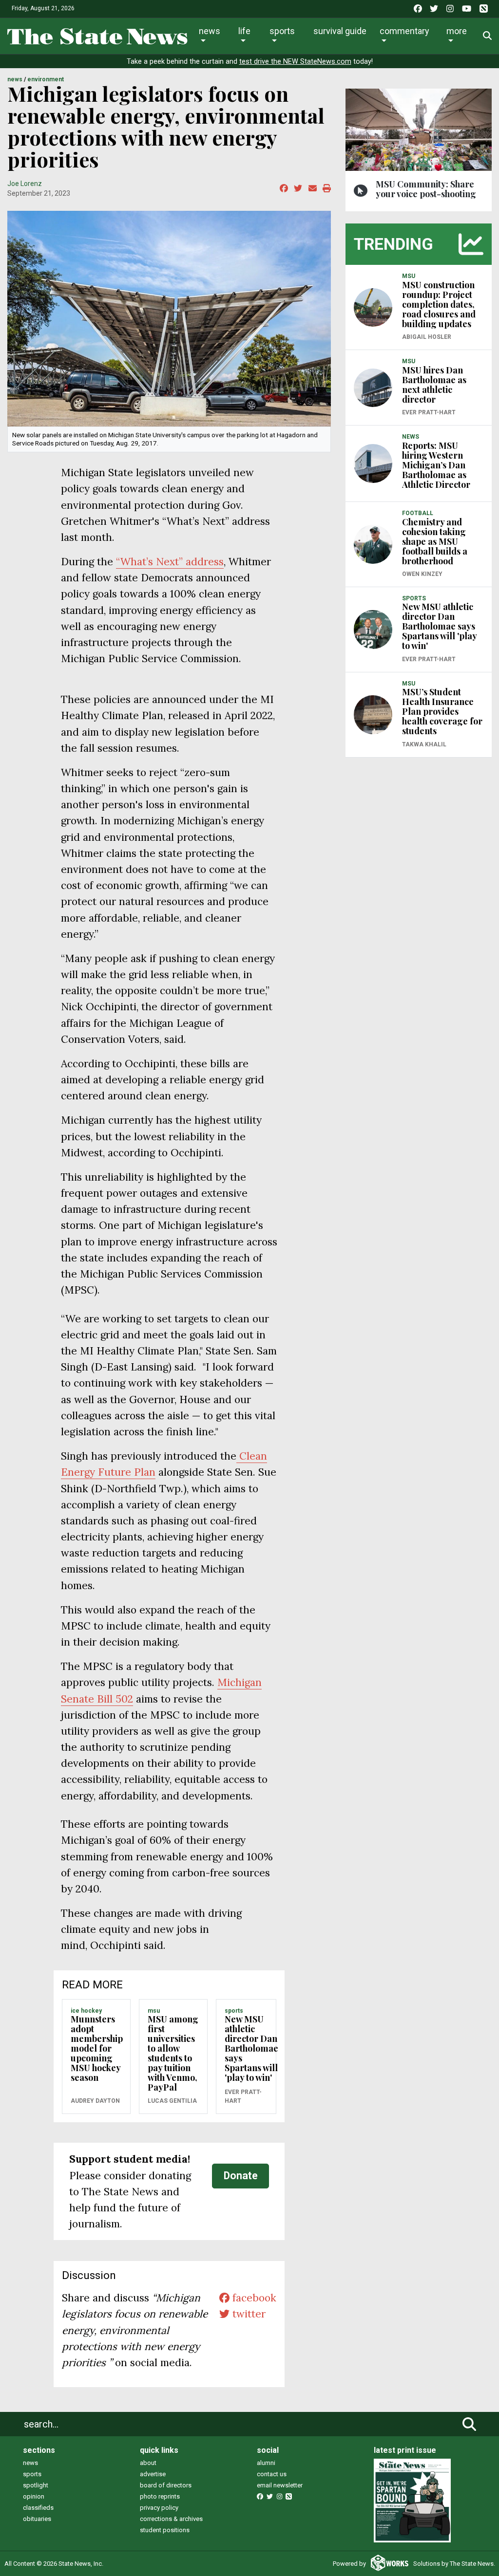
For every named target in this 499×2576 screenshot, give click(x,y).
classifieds (38, 2508)
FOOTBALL (418, 513)
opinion (34, 2496)
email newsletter (280, 2485)
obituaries (37, 2519)
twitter (248, 2314)
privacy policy (159, 2508)
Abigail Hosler (427, 337)
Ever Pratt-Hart (243, 2096)
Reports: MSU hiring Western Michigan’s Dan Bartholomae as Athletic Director (436, 465)
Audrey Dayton (95, 2101)
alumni (266, 2463)
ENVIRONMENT (46, 79)
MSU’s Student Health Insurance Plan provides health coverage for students (442, 711)
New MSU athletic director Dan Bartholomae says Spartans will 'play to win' (251, 2048)
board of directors (166, 2485)
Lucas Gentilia (172, 2101)
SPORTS (234, 2011)
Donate (241, 2176)
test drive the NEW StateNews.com (295, 62)
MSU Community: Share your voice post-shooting (426, 189)
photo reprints (160, 2496)
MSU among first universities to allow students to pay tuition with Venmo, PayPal (173, 2053)
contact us (272, 2474)
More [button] (457, 31)
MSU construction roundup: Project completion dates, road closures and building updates (439, 304)
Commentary (404, 31)
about (148, 2463)
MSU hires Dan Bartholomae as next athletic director (434, 385)
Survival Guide (340, 31)
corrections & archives (171, 2519)
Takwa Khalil (424, 744)
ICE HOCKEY (86, 2011)
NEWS (15, 79)
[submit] (469, 2424)
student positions (165, 2530)
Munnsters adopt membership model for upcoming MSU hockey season (97, 2048)
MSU (154, 2011)
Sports (282, 31)
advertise (153, 2474)
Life (244, 31)
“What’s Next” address (170, 562)
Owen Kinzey (422, 574)
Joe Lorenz (25, 184)
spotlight (36, 2485)
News (210, 31)
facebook (253, 2298)
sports (32, 2474)
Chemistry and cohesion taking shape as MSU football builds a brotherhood (435, 541)
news (30, 2463)
